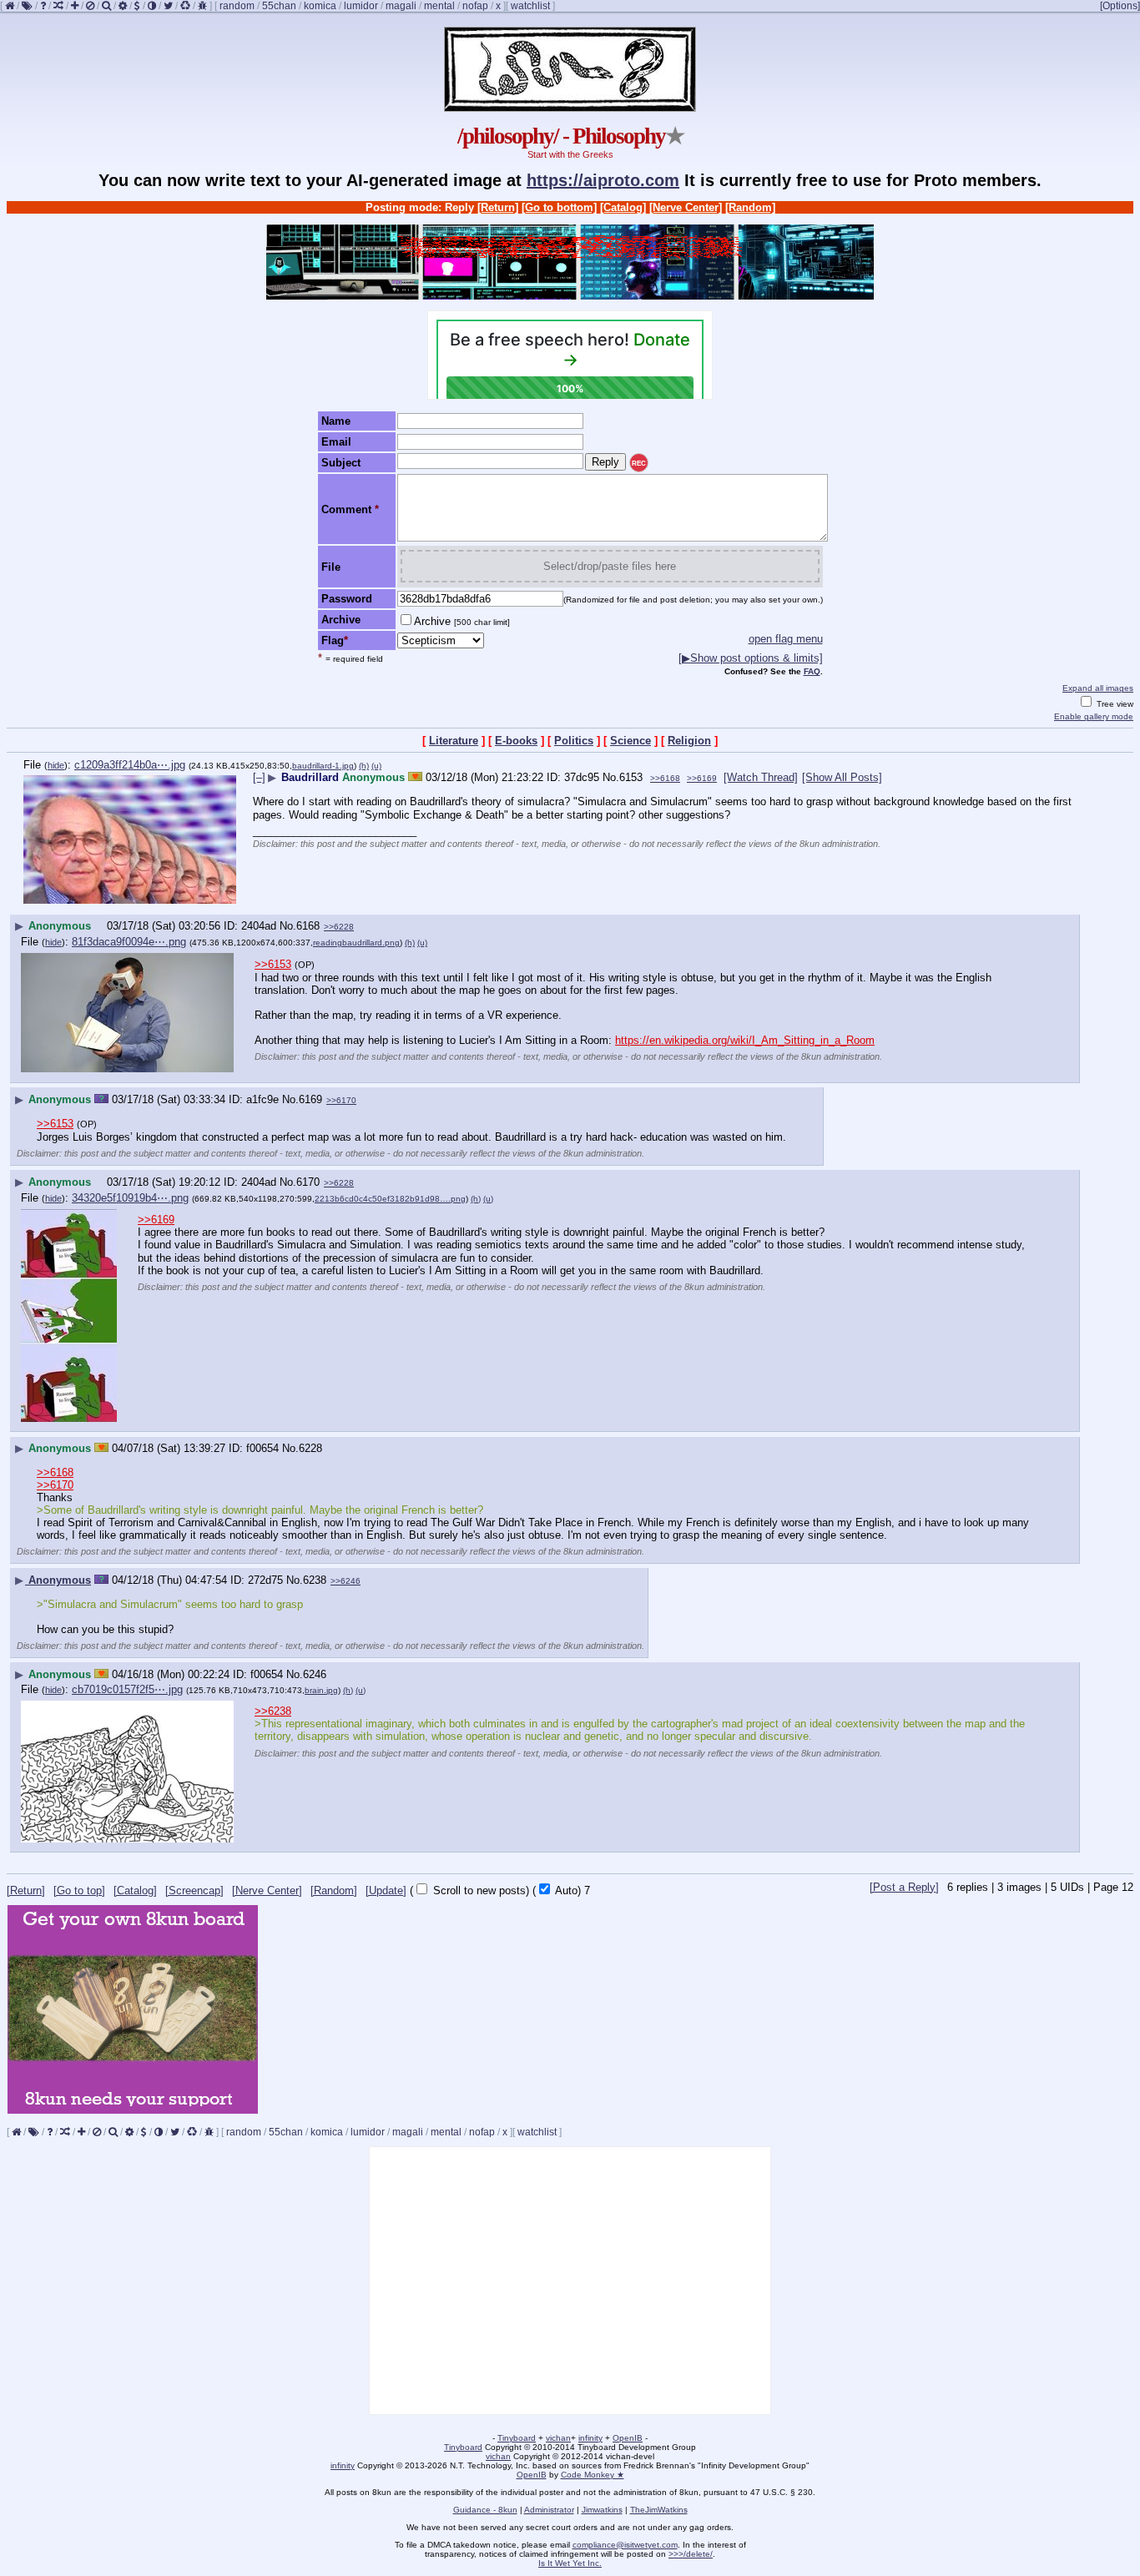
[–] (259, 777)
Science (631, 741)
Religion (689, 741)
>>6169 (702, 778)
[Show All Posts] (842, 777)
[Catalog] (623, 207)
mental (439, 6)
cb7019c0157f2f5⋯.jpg (127, 1689)
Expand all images (1098, 688)
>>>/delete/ (691, 2554)
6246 (315, 1674)
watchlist (530, 6)
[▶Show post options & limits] (751, 658)
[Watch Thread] (761, 777)
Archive (462, 621)
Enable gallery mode (1094, 716)
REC (639, 464)
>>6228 (339, 927)
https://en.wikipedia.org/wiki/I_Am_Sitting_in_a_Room (745, 1040)
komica (320, 6)
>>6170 (341, 1100)
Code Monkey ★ (593, 2475)
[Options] (1120, 6)
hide (56, 765)
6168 (308, 926)
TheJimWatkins (659, 2510)
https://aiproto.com (603, 180)
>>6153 (273, 964)
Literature (454, 741)
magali (401, 6)
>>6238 (273, 1711)
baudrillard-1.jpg (323, 766)
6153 (631, 777)
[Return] (498, 207)
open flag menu (786, 639)
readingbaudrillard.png (356, 943)
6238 (315, 1580)
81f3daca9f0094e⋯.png (129, 942)
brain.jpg (321, 1690)
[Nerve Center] (686, 207)
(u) (376, 766)
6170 (308, 1182)
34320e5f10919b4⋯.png (130, 1198)
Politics (574, 741)
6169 (310, 1099)
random (237, 6)
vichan (558, 2438)
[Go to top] (79, 1890)
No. (611, 777)
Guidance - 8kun (485, 2510)
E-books (516, 741)
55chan (279, 6)
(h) (364, 766)
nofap (475, 6)
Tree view (1114, 704)
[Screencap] (194, 1890)
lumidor (361, 6)
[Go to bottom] (559, 207)
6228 (310, 1448)
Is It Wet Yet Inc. (570, 2563)
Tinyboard (517, 2438)
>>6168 (665, 778)
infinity (590, 2438)
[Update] (386, 1890)
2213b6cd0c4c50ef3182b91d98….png (390, 1199)
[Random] (750, 207)
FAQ (812, 671)
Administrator (549, 2510)
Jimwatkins (602, 2510)
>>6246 (346, 1581)
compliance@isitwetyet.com (625, 2545)
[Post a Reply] (904, 1887)
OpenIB (628, 2438)
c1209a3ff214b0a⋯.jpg (130, 765)
